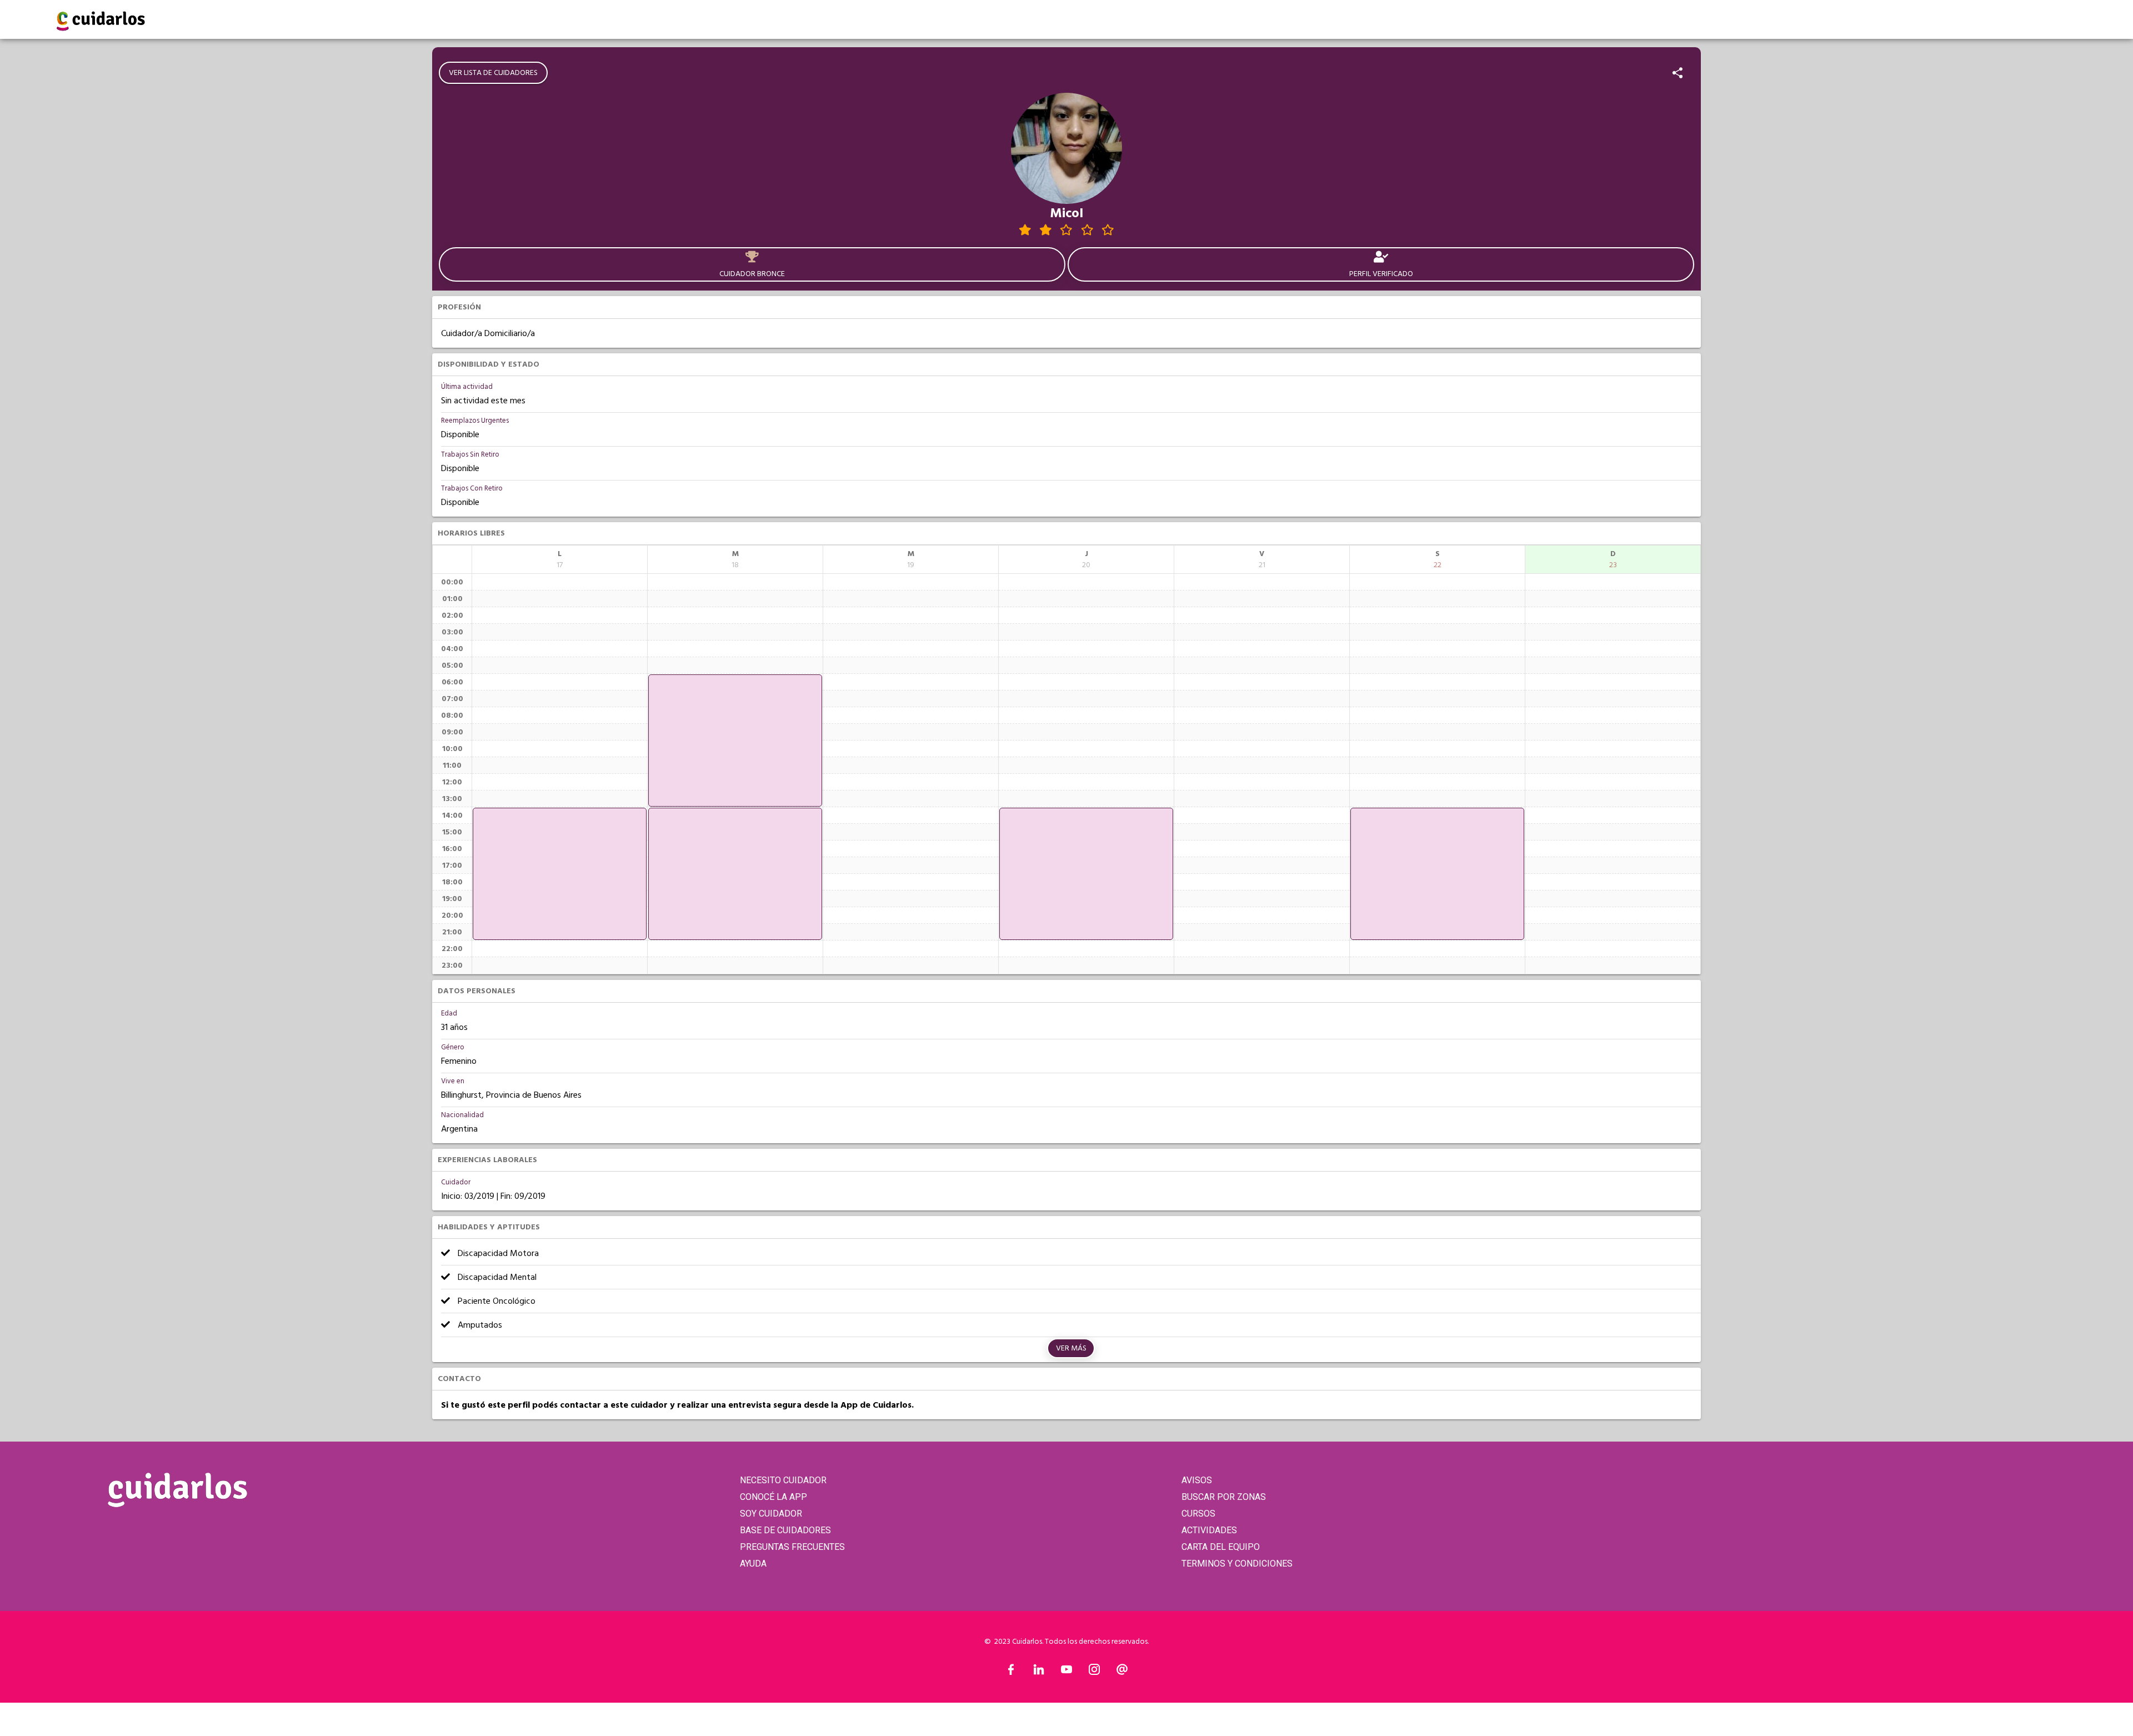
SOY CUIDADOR (771, 1514)
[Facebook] (1011, 1672)
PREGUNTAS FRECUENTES (792, 1547)
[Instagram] (1094, 1672)
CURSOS (1198, 1514)
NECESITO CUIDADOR (783, 1480)
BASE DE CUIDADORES (785, 1530)
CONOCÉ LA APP (773, 1497)
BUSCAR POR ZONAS (1224, 1497)
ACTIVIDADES (1209, 1530)
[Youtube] (1066, 1672)
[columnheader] (560, 559)
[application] (560, 874)
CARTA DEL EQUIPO (1221, 1547)
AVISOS (1197, 1480)
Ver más (1071, 1348)
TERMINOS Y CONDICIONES (1237, 1564)
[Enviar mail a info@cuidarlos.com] (1122, 1672)
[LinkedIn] (1039, 1672)
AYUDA (753, 1564)
